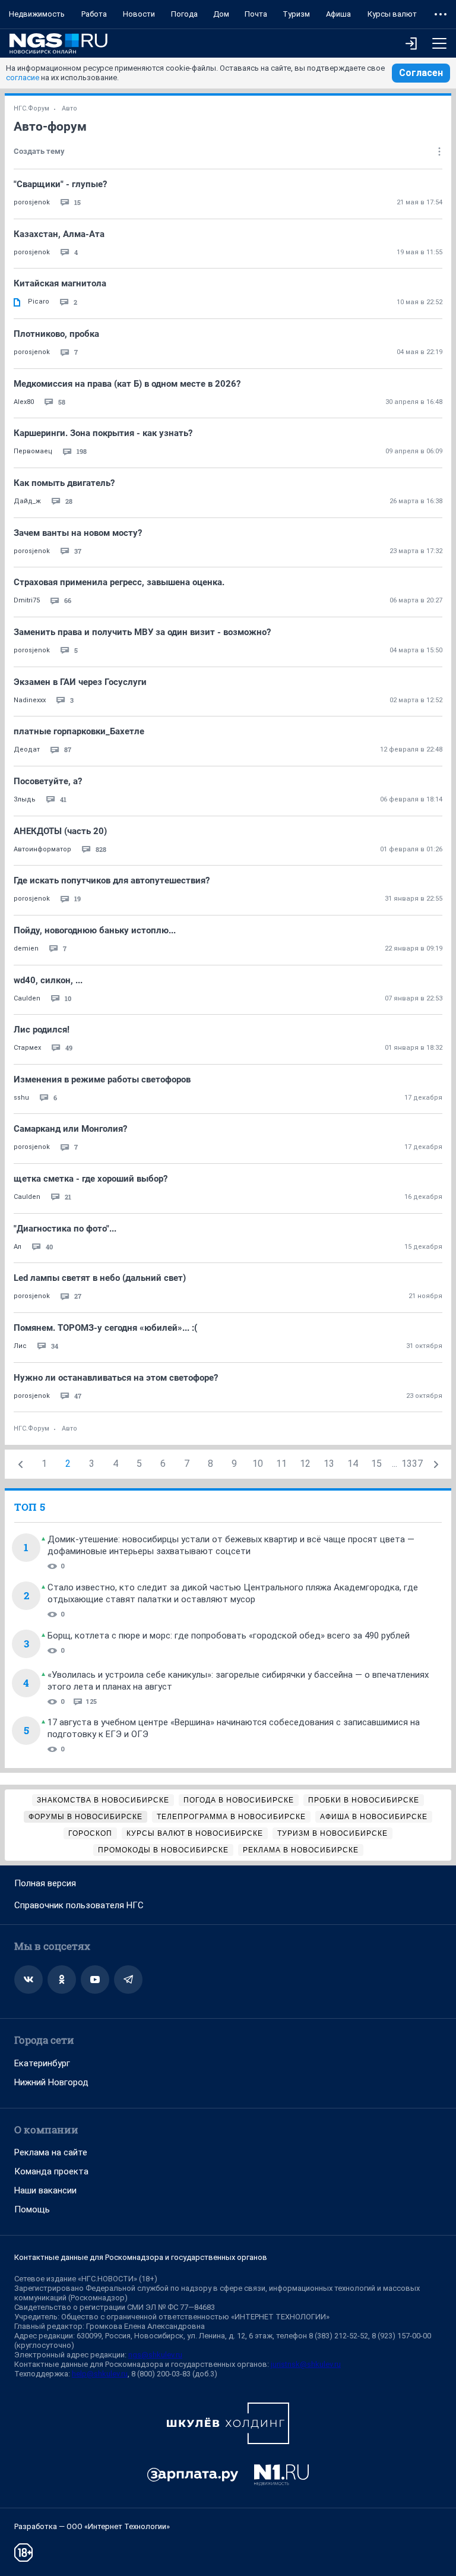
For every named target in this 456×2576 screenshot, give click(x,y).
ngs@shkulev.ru (155, 2355)
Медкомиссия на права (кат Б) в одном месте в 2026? (127, 384)
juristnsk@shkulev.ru (306, 2364)
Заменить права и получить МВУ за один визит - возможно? (142, 632)
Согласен (421, 73)
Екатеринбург (42, 2063)
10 (258, 1464)
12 (305, 1464)
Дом (221, 14)
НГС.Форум (31, 108)
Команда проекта (51, 2171)
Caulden (27, 998)
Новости (139, 14)
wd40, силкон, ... (48, 980)
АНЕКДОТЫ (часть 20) (60, 831)
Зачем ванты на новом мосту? (78, 533)
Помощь (32, 2209)
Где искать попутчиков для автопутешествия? (112, 880)
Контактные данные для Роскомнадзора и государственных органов (141, 2257)
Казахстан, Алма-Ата (59, 234)
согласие (23, 78)
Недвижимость (37, 14)
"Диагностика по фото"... (65, 1229)
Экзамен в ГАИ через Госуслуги (80, 682)
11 (281, 1464)
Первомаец (33, 451)
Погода (184, 14)
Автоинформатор (42, 849)
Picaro (39, 302)
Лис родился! (42, 1030)
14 (353, 1464)
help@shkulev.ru (100, 2374)
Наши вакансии (45, 2190)
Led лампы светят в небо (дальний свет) (100, 1278)
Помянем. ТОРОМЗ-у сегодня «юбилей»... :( (105, 1328)
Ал (18, 1247)
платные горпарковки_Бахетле (79, 731)
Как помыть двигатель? (64, 483)
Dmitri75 (27, 600)
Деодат (27, 749)
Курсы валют (392, 14)
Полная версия (45, 1883)
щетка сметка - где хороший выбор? (91, 1179)
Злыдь (25, 799)
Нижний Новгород (51, 2082)
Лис (20, 1346)
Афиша (338, 14)
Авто (69, 108)
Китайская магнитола (60, 283)
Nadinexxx (30, 700)
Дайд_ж (27, 501)
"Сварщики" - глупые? (60, 184)
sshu (21, 1098)
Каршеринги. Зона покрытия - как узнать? (103, 433)
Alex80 (24, 402)
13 (329, 1464)
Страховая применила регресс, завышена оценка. (119, 582)
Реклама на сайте (51, 2152)
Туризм (296, 14)
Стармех (27, 1048)
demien (26, 948)
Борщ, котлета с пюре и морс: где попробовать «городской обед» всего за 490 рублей (229, 1636)
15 (376, 1464)
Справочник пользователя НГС (79, 1905)
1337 (412, 1464)
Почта (256, 14)
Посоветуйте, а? (48, 781)
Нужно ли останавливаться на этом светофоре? (116, 1378)
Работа (94, 14)
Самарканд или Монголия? (70, 1129)
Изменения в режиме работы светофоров (102, 1079)
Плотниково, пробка (56, 334)
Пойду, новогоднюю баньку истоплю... (95, 930)
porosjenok (32, 202)
